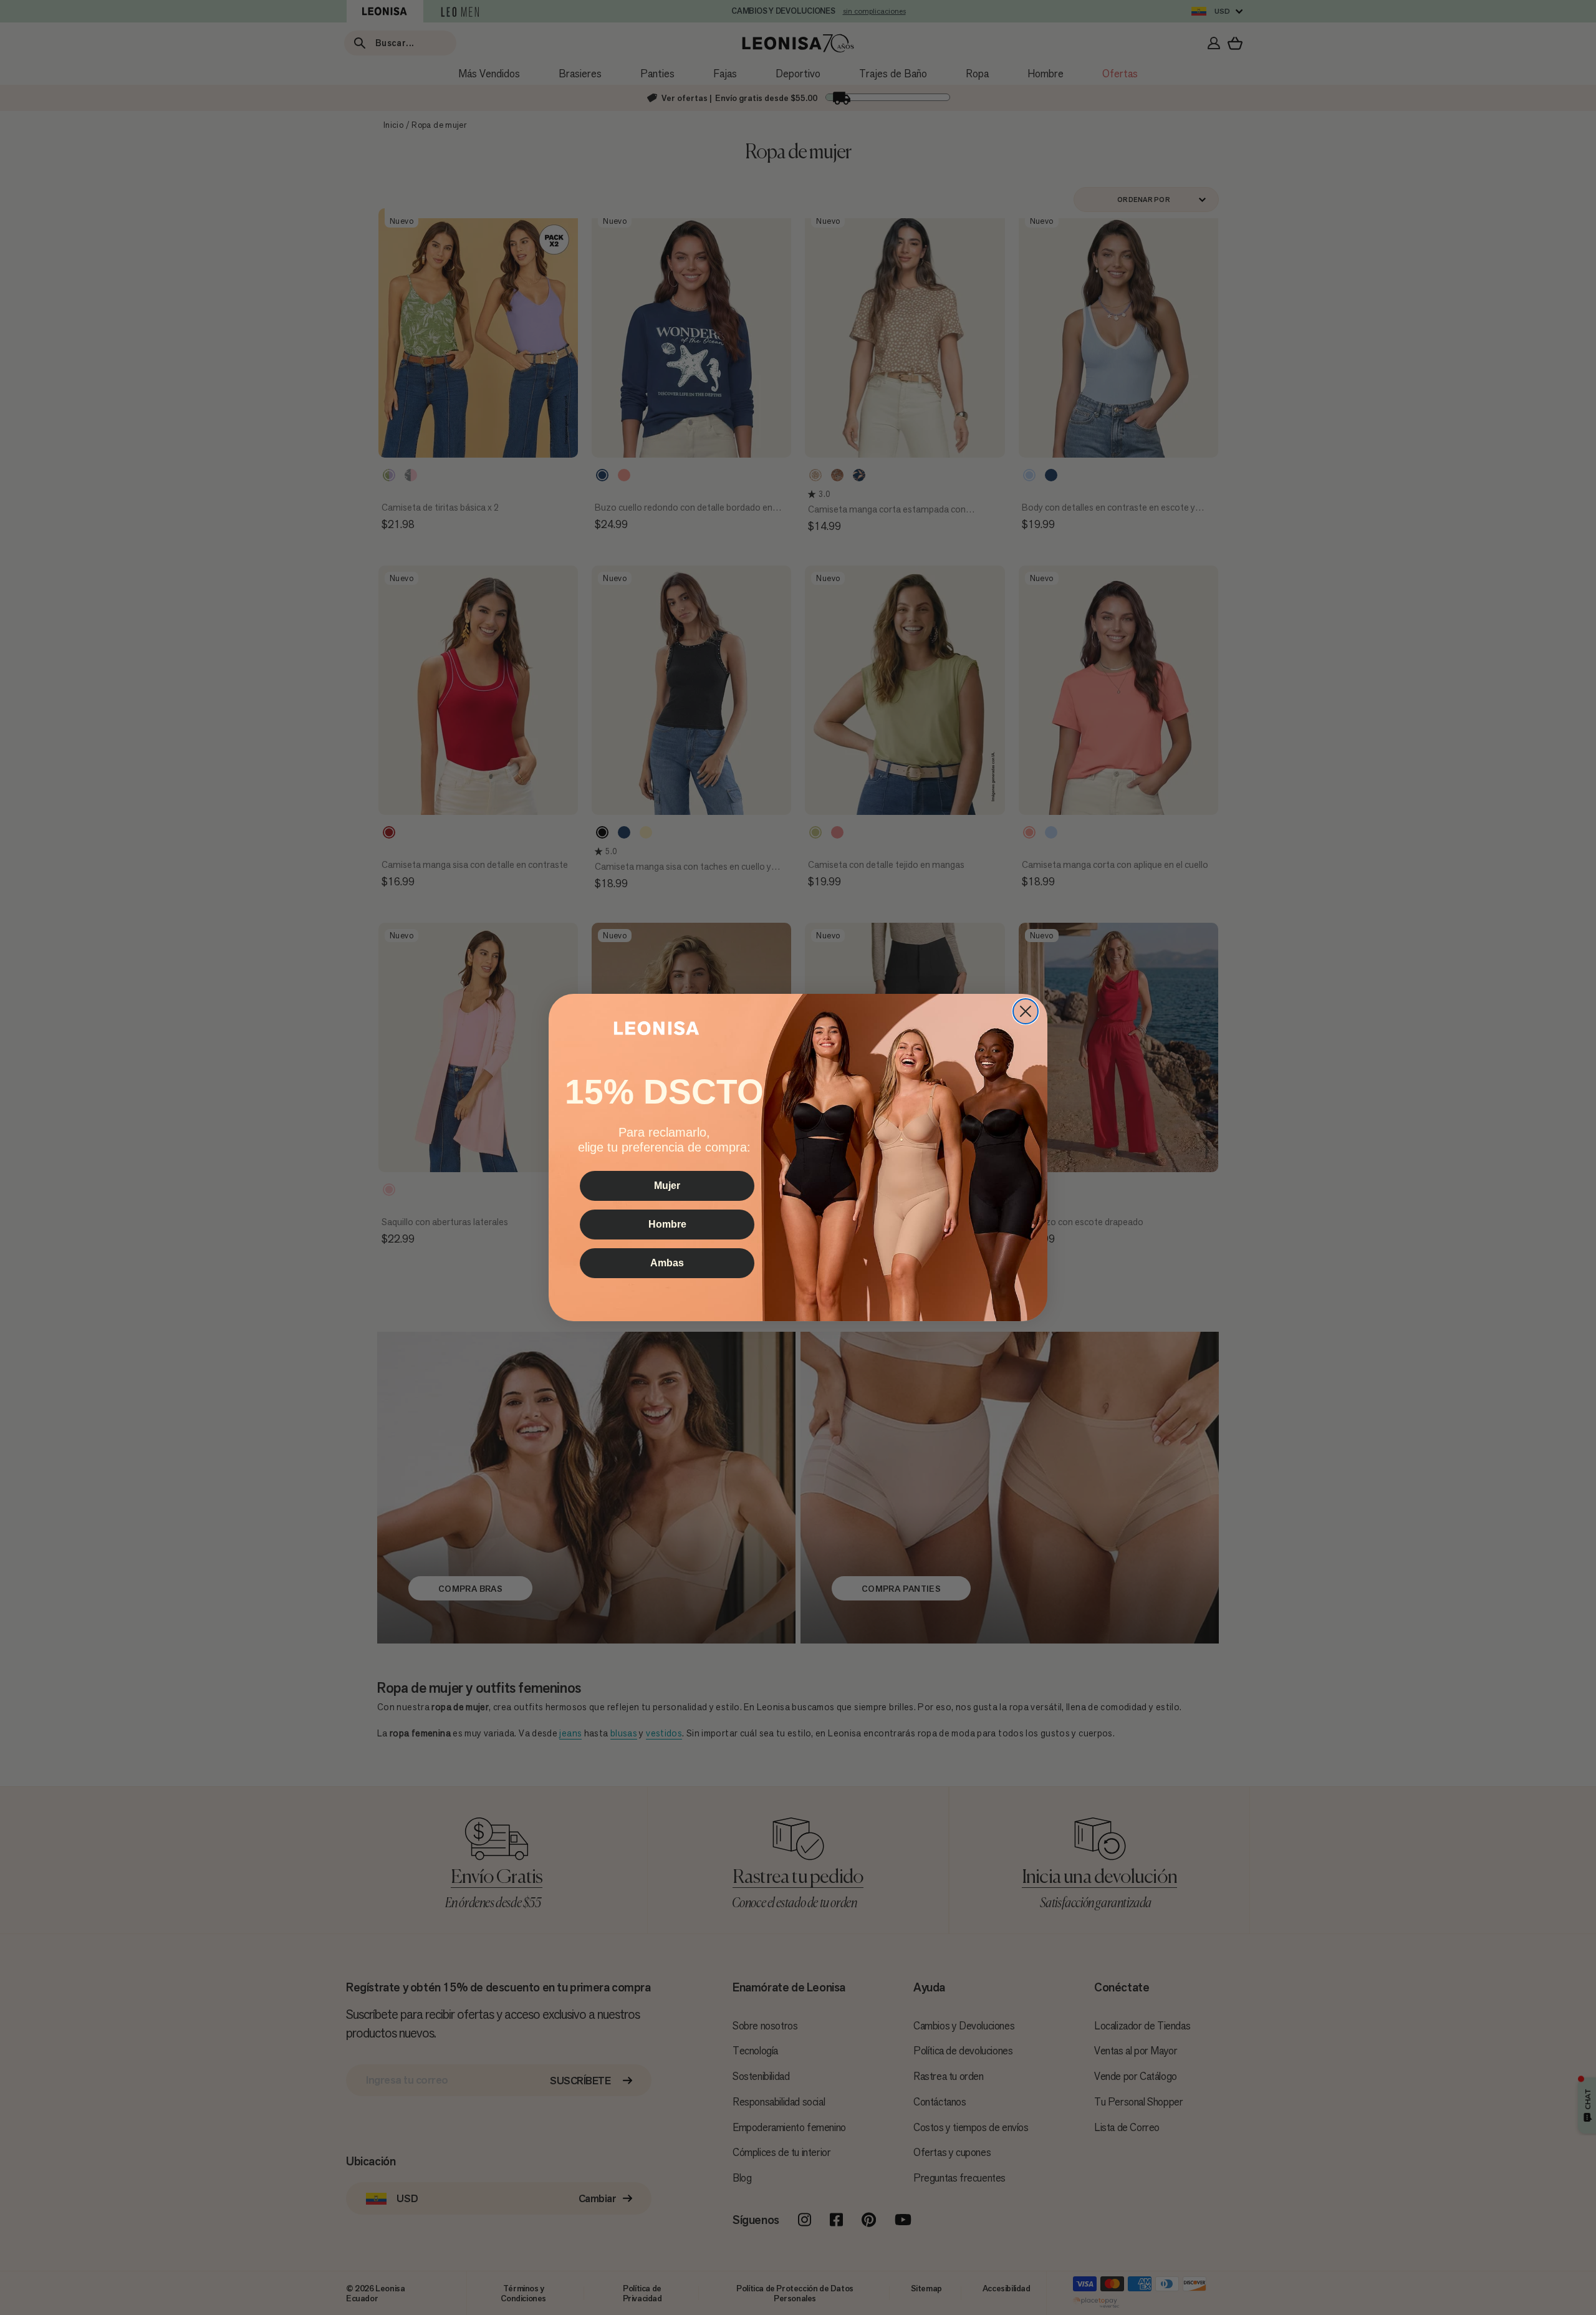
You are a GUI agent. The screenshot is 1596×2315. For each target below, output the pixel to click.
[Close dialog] (1026, 1011)
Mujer (667, 1185)
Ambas (667, 1262)
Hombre (667, 1224)
